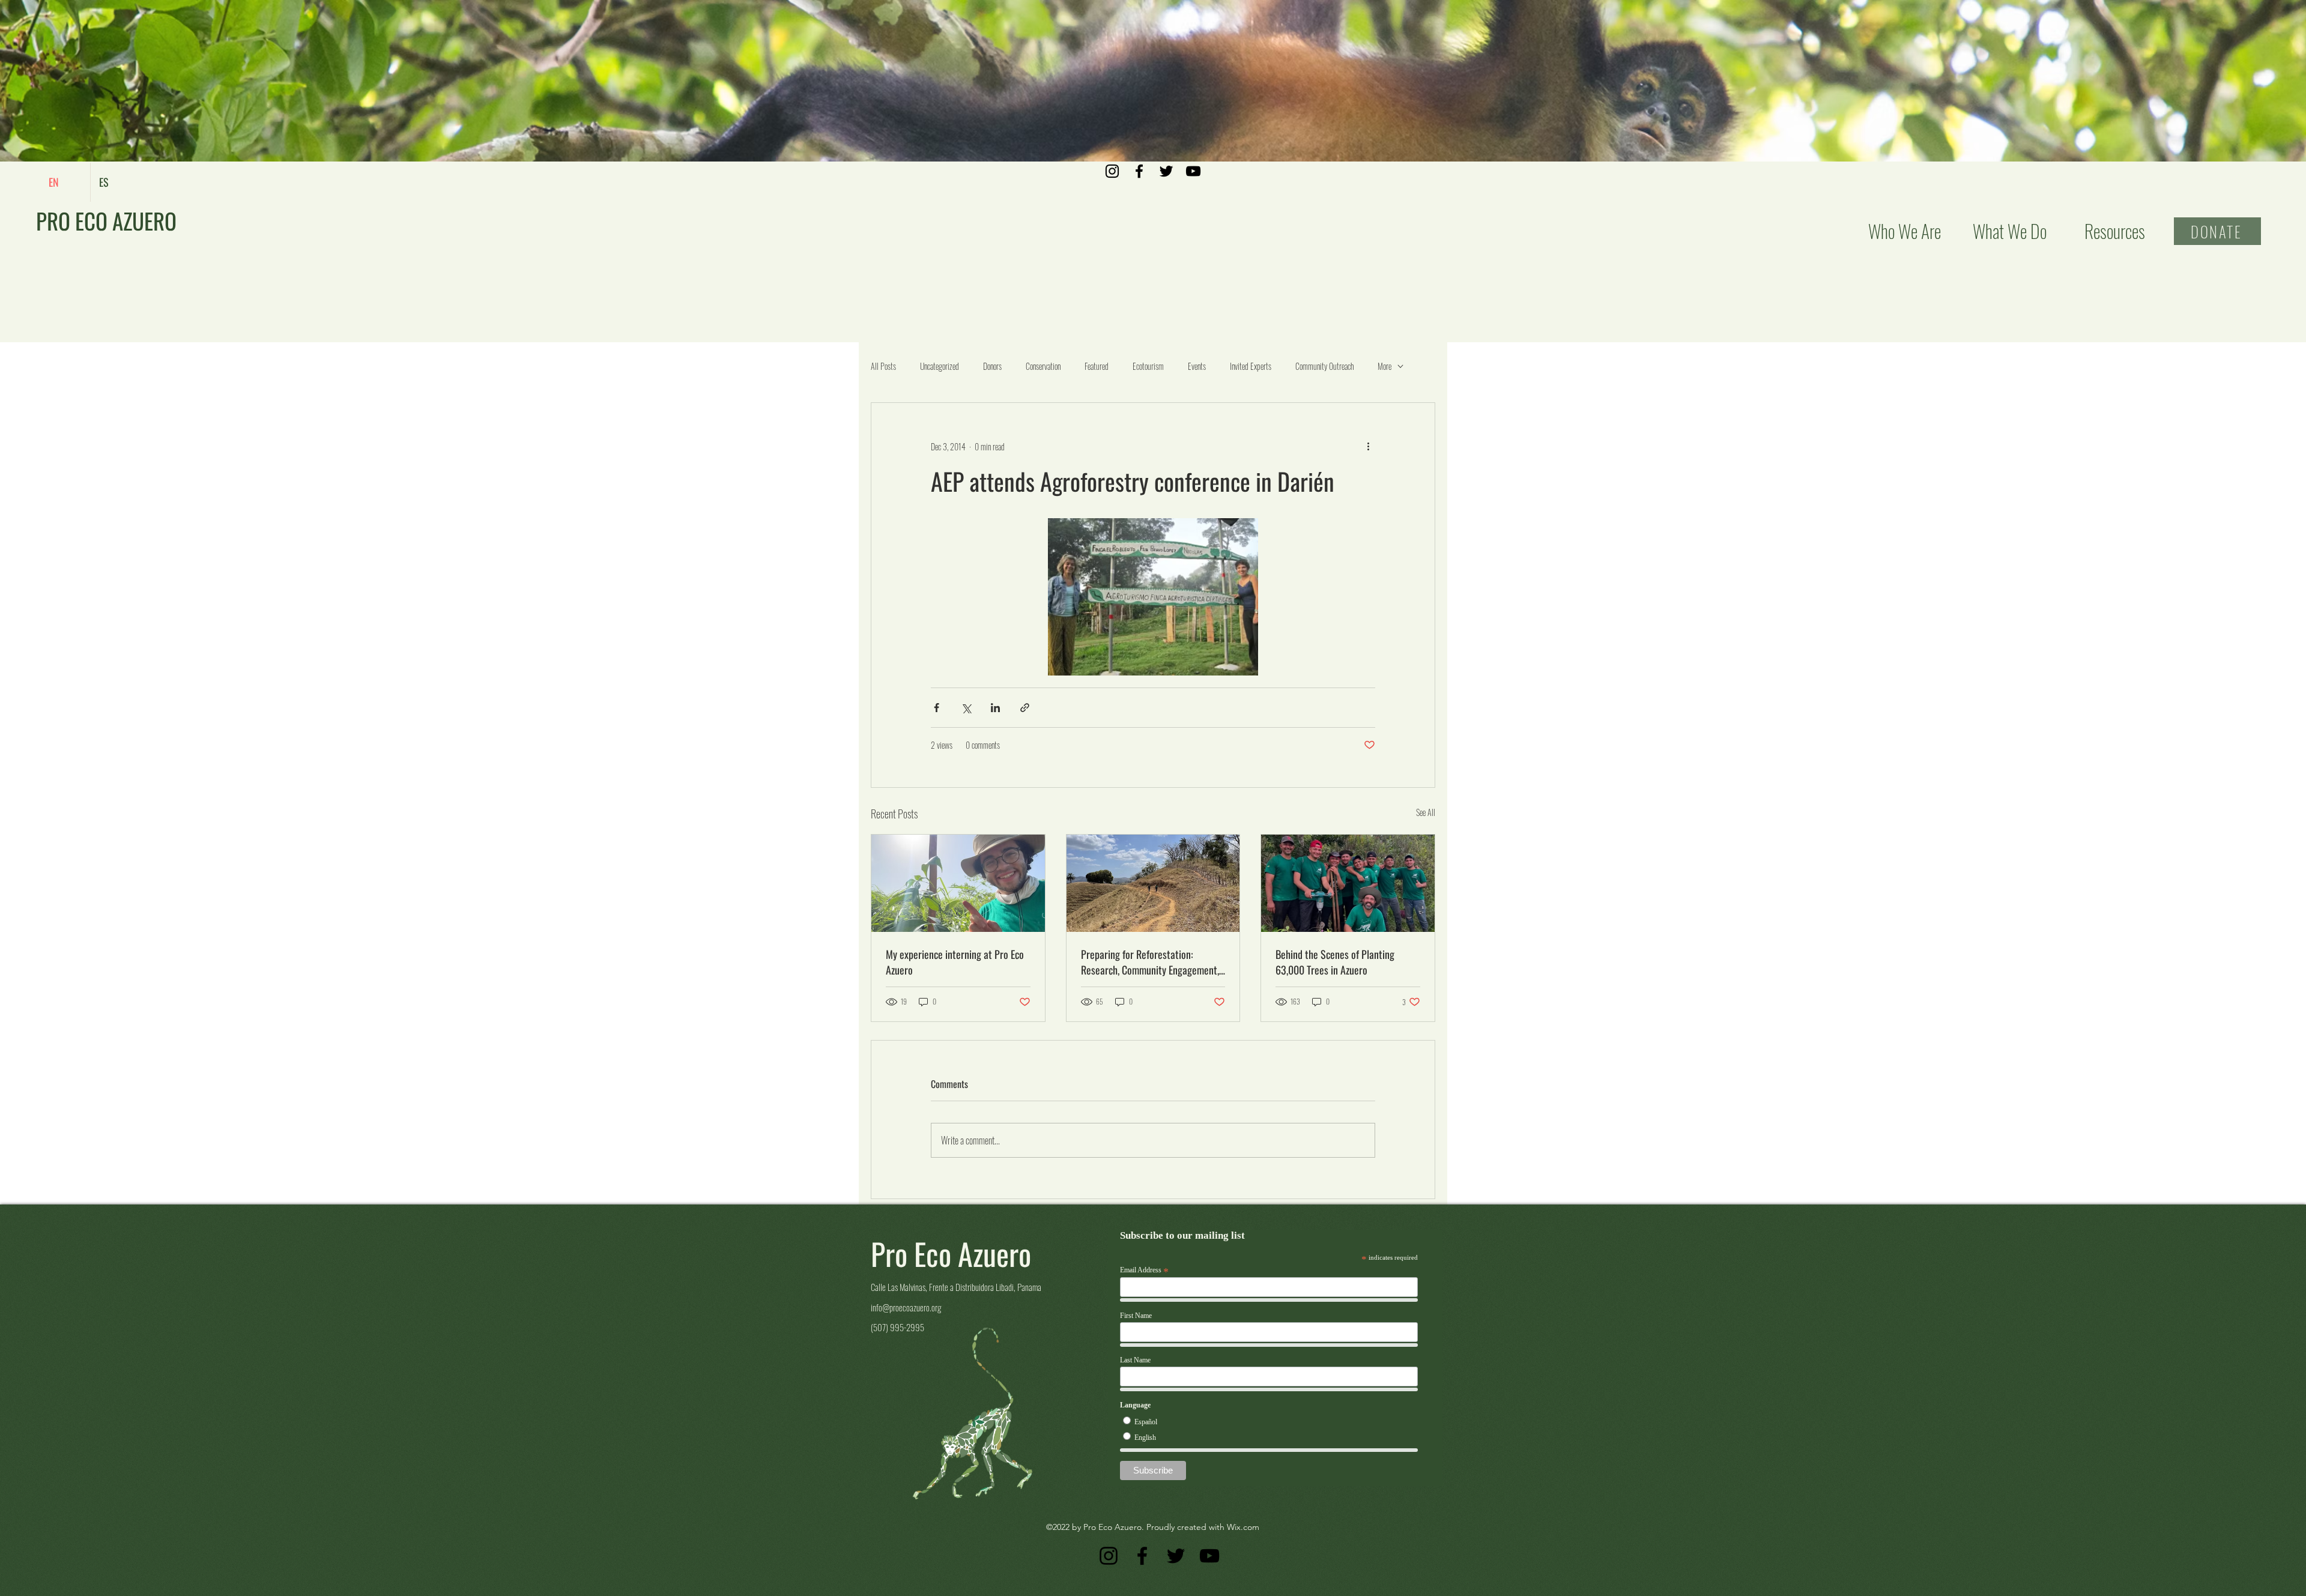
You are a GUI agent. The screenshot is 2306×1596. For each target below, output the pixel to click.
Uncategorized (940, 366)
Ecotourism (1148, 366)
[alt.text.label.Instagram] (1112, 171)
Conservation (1043, 366)
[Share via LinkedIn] (995, 708)
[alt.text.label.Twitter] (1166, 171)
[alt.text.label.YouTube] (1193, 171)
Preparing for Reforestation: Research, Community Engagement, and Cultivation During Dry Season (1150, 962)
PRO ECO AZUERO (106, 221)
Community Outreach (1324, 366)
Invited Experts (1251, 366)
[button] (2010, 231)
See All (1426, 812)
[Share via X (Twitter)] (966, 708)
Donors (992, 366)
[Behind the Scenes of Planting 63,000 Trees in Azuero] (1348, 883)
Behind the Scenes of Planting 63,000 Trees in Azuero (1335, 962)
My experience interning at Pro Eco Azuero (955, 962)
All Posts (883, 366)
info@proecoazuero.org (906, 1307)
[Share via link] (1025, 708)
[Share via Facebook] (937, 708)
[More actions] (1368, 446)
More (1385, 366)
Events (1197, 366)
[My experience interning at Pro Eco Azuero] (958, 883)
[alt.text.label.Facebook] (1139, 171)
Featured (1097, 366)
